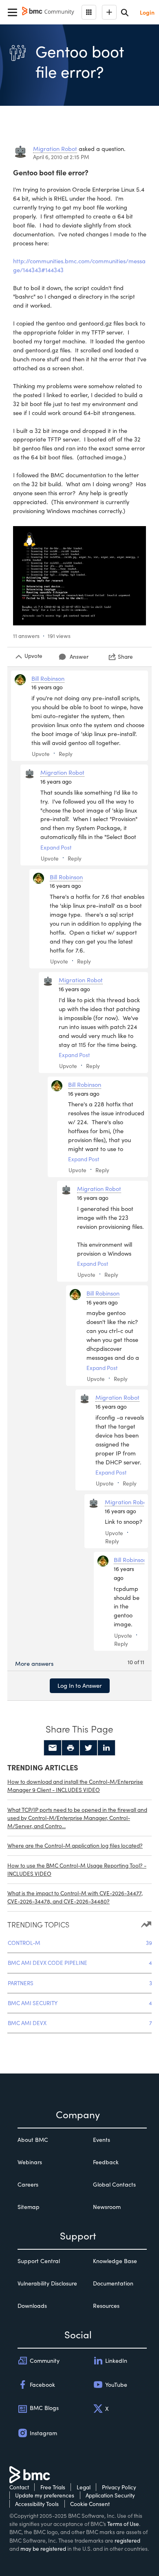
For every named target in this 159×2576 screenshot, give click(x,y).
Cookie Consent (90, 2504)
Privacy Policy (119, 2487)
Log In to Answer (80, 1685)
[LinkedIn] (106, 1748)
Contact (19, 2487)
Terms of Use (123, 2524)
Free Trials (53, 2487)
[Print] (71, 1748)
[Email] (53, 1748)
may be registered (43, 2549)
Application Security (110, 2495)
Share (125, 657)
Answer (79, 657)
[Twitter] (88, 1748)
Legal (84, 2487)
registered (127, 2540)
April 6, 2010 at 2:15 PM (61, 157)
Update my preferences (45, 2495)
